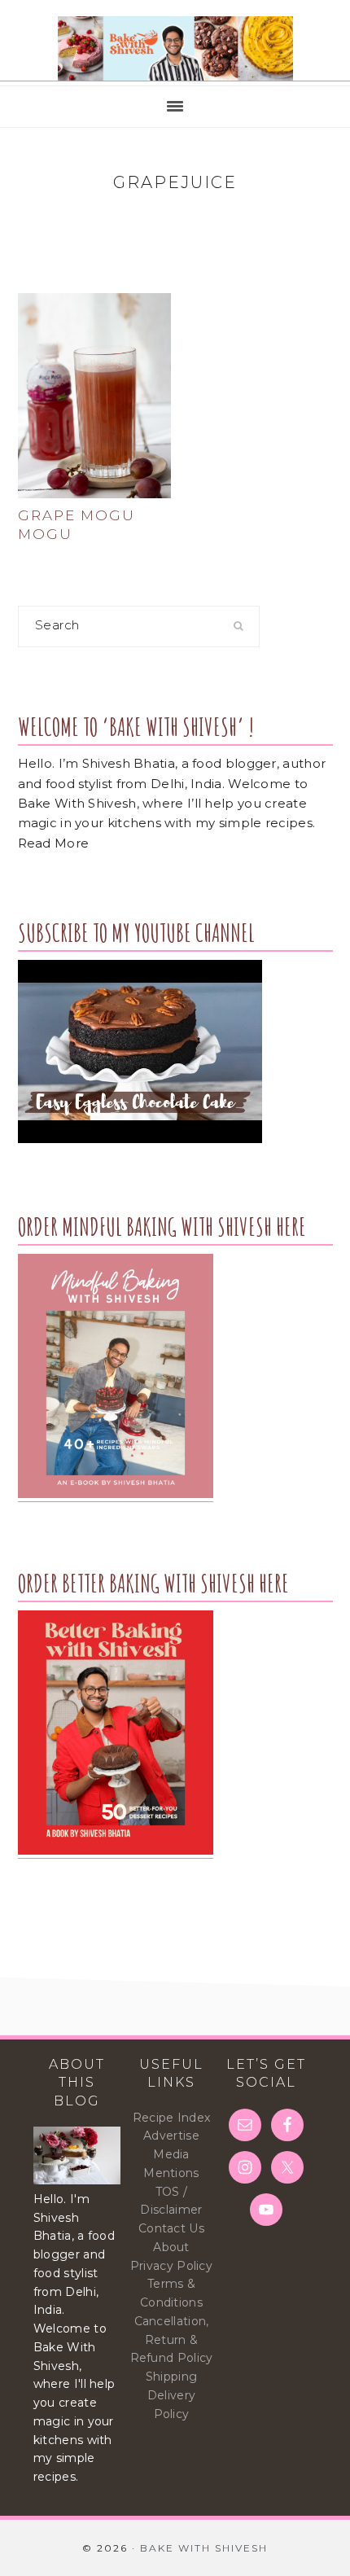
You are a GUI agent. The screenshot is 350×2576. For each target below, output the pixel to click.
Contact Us (171, 2228)
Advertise (171, 2136)
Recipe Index (172, 2118)
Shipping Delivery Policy (171, 2395)
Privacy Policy (171, 2266)
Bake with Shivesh (175, 49)
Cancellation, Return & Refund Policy (172, 2340)
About (171, 2247)
